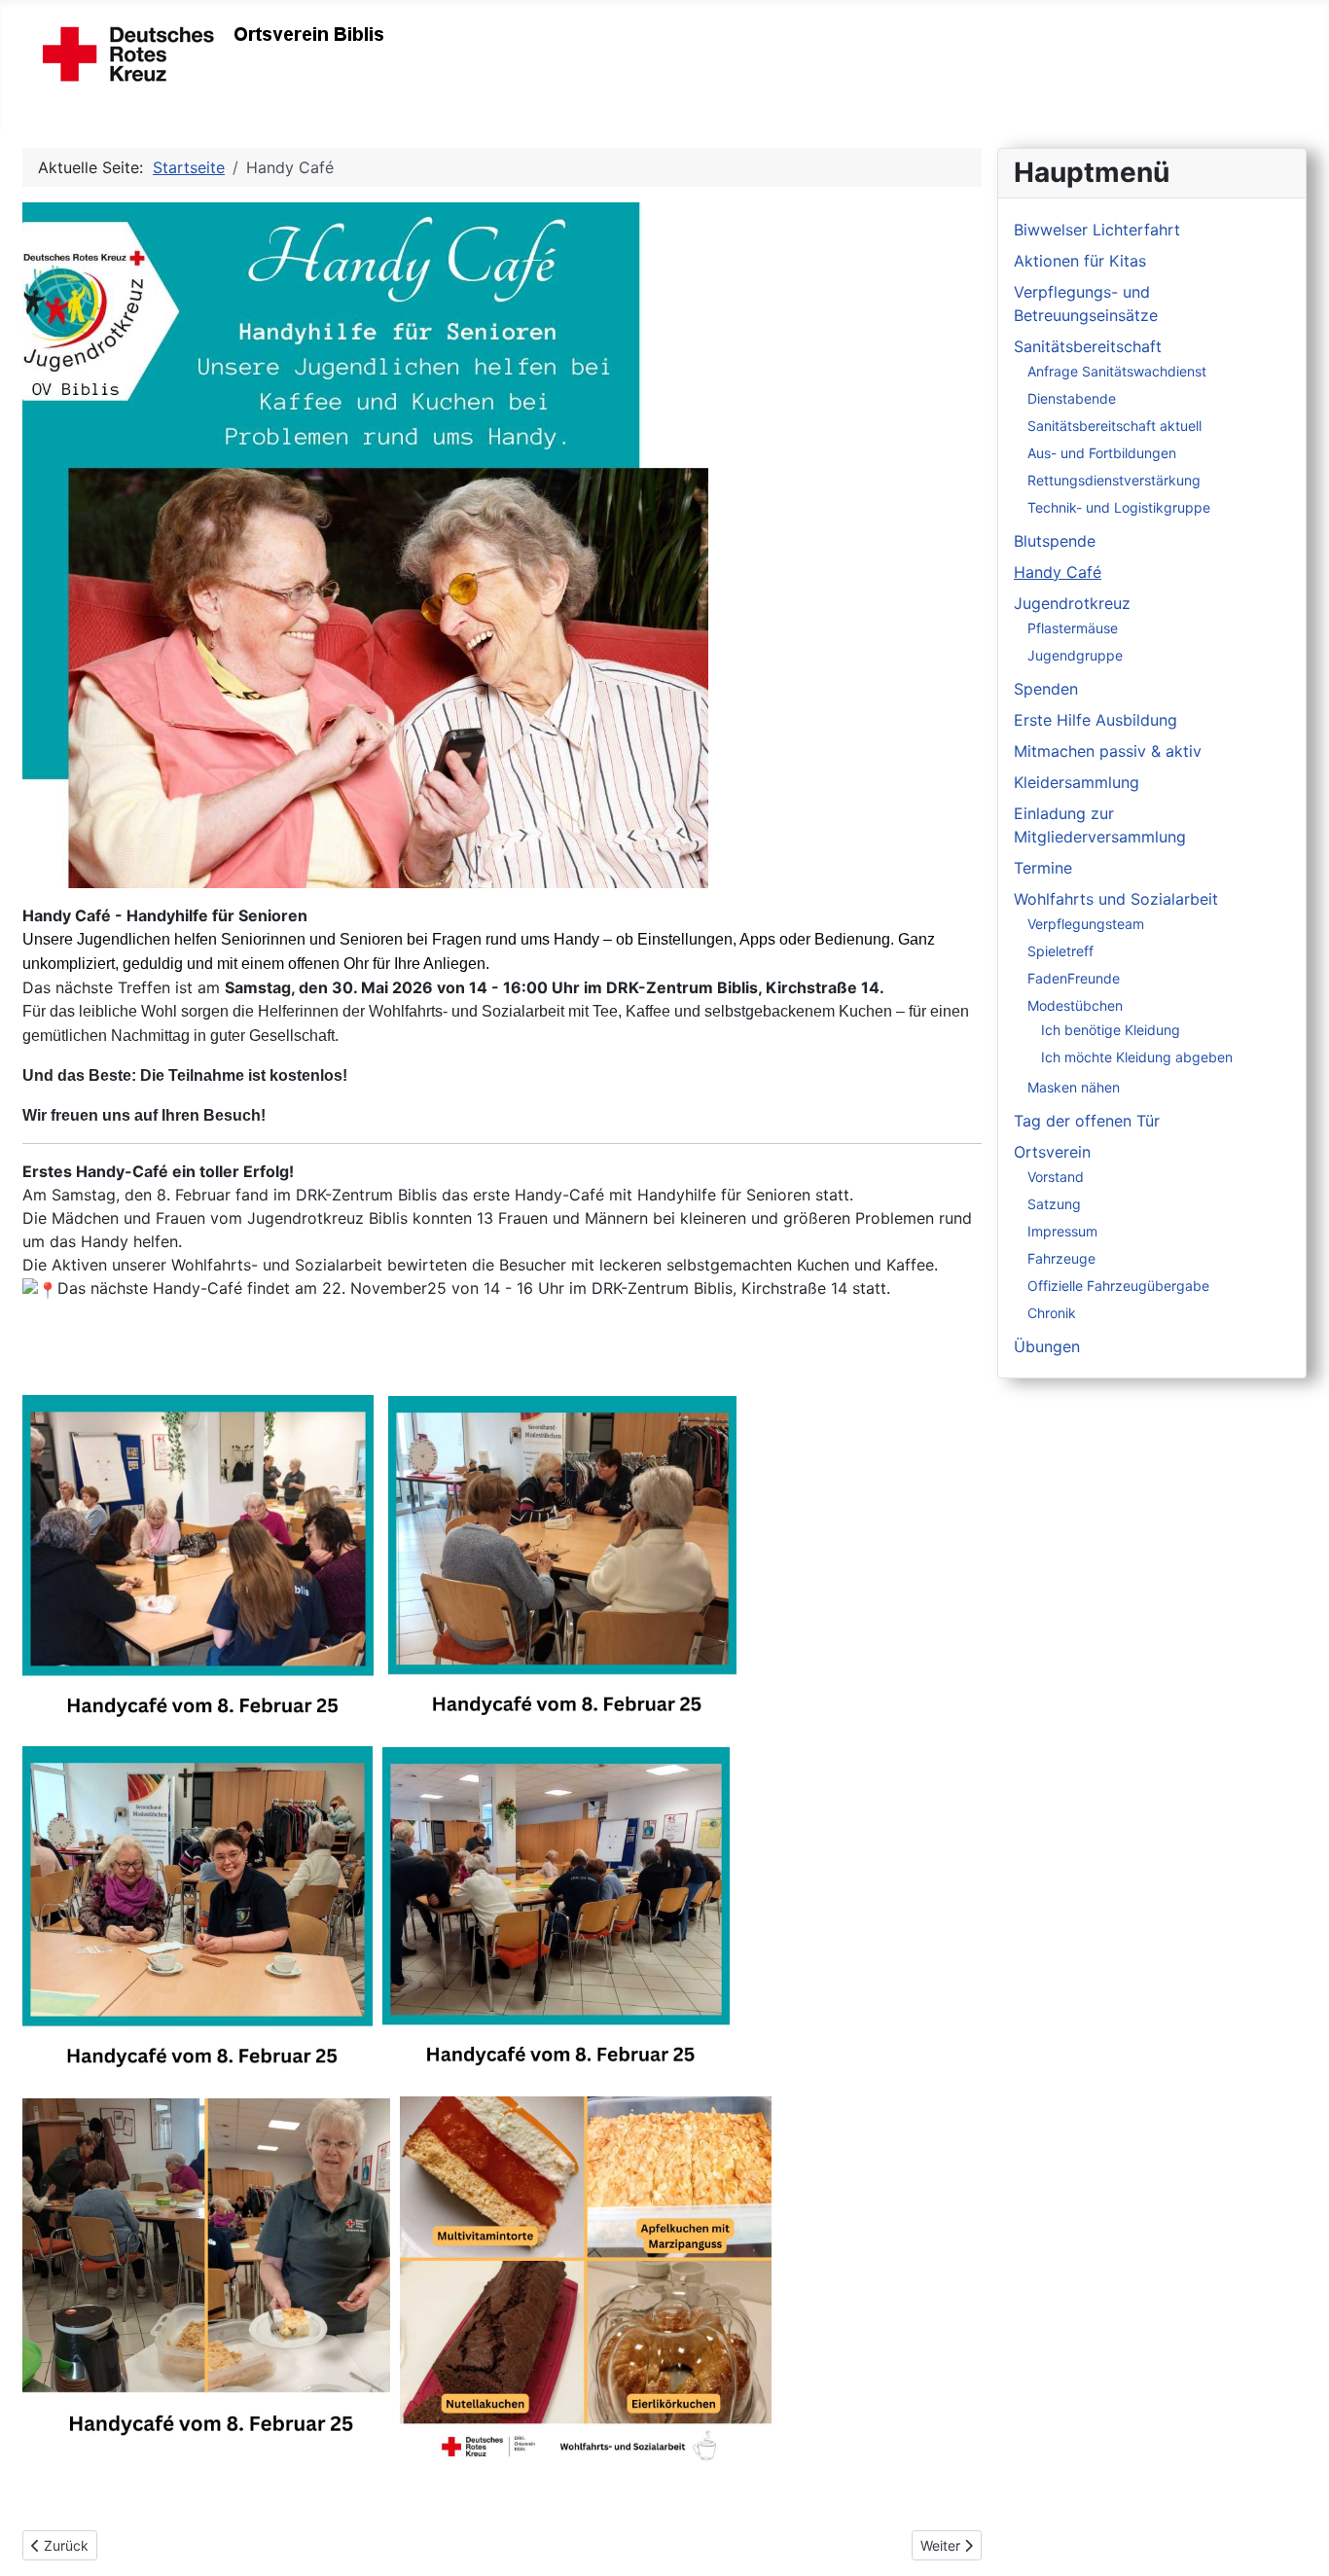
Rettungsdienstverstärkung (1114, 480)
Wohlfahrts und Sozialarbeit (1116, 899)
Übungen (1047, 1346)
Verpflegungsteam (1086, 924)
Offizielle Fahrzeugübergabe (1118, 1286)
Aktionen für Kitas (1080, 261)
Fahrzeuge (1061, 1258)
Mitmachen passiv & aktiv (1108, 751)
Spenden (1046, 689)
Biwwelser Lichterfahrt (1097, 230)
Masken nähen (1074, 1087)
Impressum (1062, 1231)
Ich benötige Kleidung (1111, 1030)
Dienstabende (1072, 398)
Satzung (1054, 1204)
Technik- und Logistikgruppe (1119, 507)
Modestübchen (1075, 1005)
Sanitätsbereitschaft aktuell (1114, 426)
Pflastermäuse (1073, 628)
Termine (1043, 868)
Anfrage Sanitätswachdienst (1117, 371)
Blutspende (1055, 541)
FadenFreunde (1074, 978)
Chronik (1052, 1313)
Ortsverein (1052, 1152)
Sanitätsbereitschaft (1088, 346)
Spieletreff (1060, 951)
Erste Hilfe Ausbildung (1096, 720)
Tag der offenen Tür (1087, 1121)
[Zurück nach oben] (1295, 2540)
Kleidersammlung (1077, 782)
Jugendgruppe (1075, 655)
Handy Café (1058, 572)
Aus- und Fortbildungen (1102, 453)
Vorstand (1056, 1177)
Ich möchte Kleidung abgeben (1137, 1057)
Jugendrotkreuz (1072, 603)
